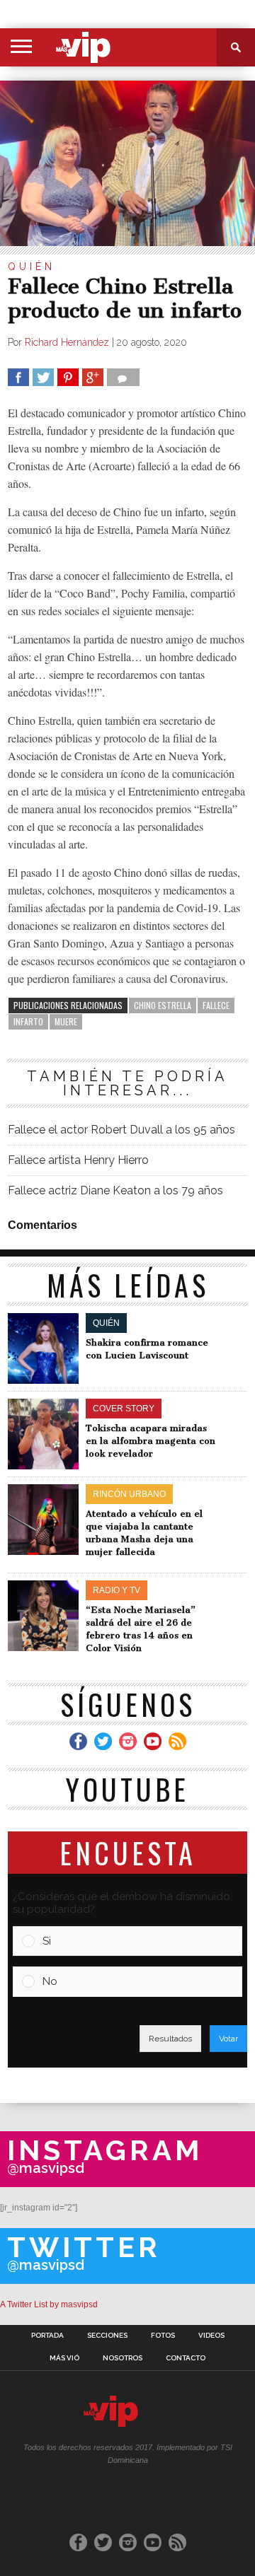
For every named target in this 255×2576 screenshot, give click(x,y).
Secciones (107, 2336)
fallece (216, 1005)
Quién (32, 267)
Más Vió (64, 2358)
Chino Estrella (163, 1005)
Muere (66, 1021)
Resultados (170, 2039)
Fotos (163, 2336)
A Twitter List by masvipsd (49, 2304)
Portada (47, 2336)
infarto (28, 1021)
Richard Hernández (67, 342)
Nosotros (123, 2358)
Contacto (186, 2358)
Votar (228, 2039)
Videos (211, 2336)
